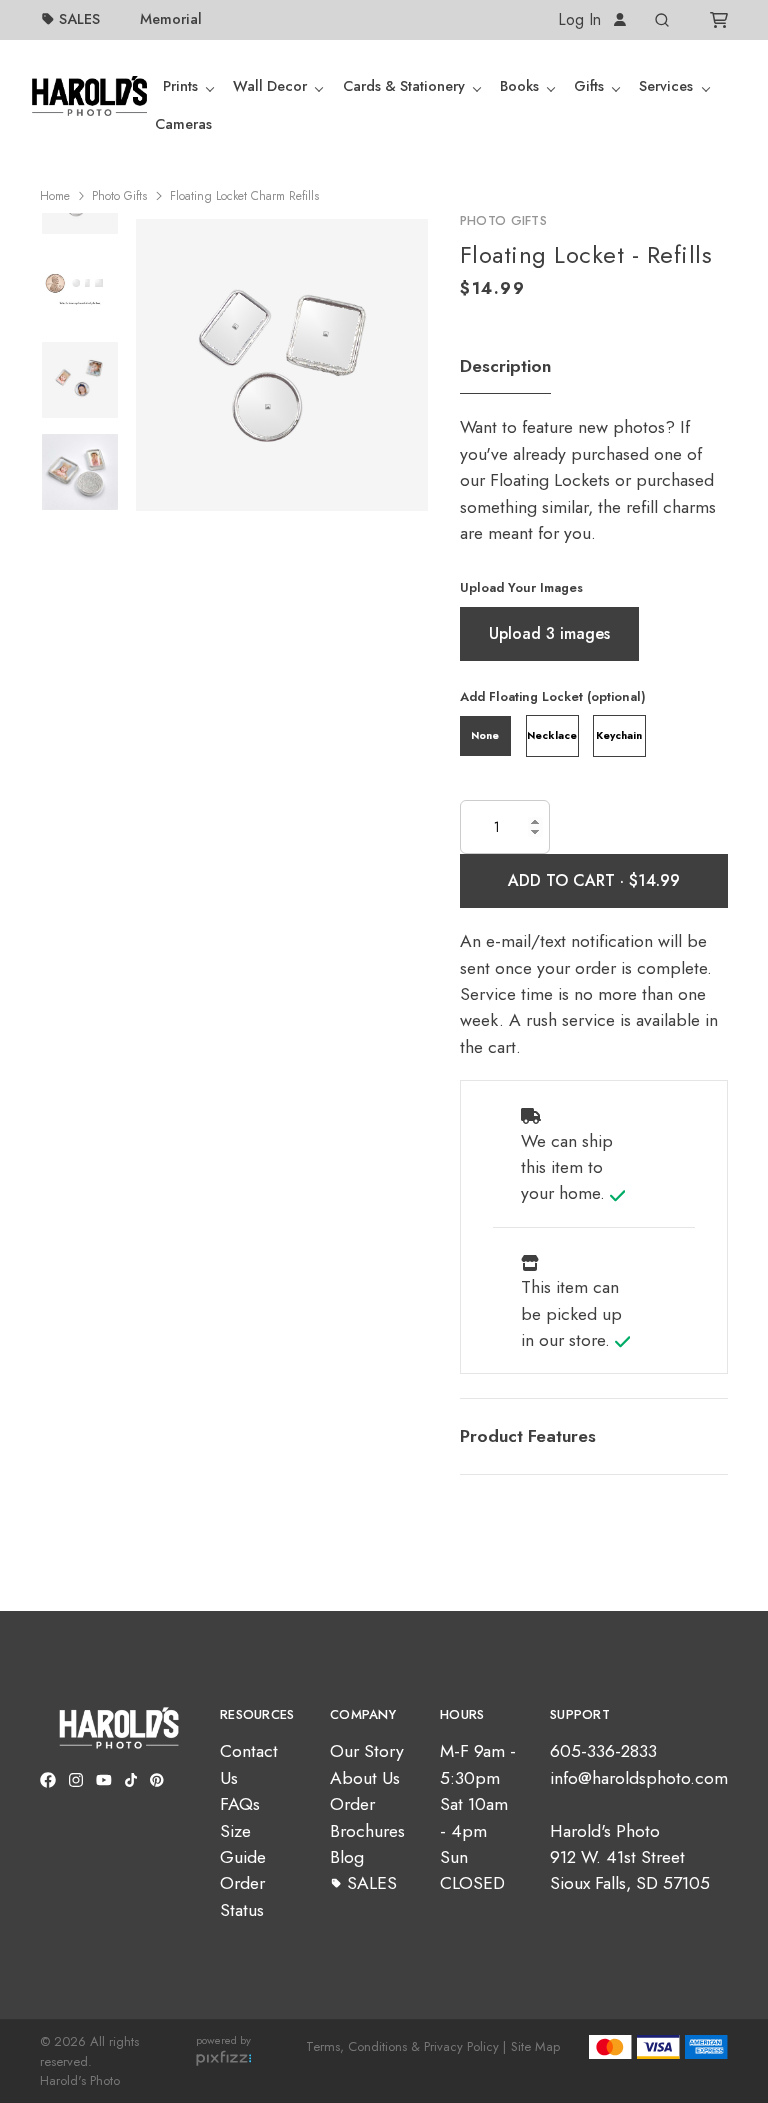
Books (519, 86)
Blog (347, 1857)
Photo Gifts (119, 196)
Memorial (171, 19)
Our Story (367, 1751)
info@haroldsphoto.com (639, 1778)
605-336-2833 (603, 1751)
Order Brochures (367, 1817)
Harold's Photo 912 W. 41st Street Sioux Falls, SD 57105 (630, 1857)
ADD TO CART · (568, 880)
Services (666, 86)
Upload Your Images (521, 587)
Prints (180, 86)
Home (55, 196)
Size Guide (243, 1844)
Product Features (528, 1436)
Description (505, 366)
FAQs (240, 1804)
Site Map (535, 2046)
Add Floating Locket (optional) (553, 696)
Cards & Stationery (404, 86)
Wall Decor (270, 86)
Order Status (242, 1896)
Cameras (183, 124)
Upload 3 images (549, 633)
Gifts (589, 86)
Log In (582, 19)
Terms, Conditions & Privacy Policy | (406, 2046)
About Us (365, 1778)
